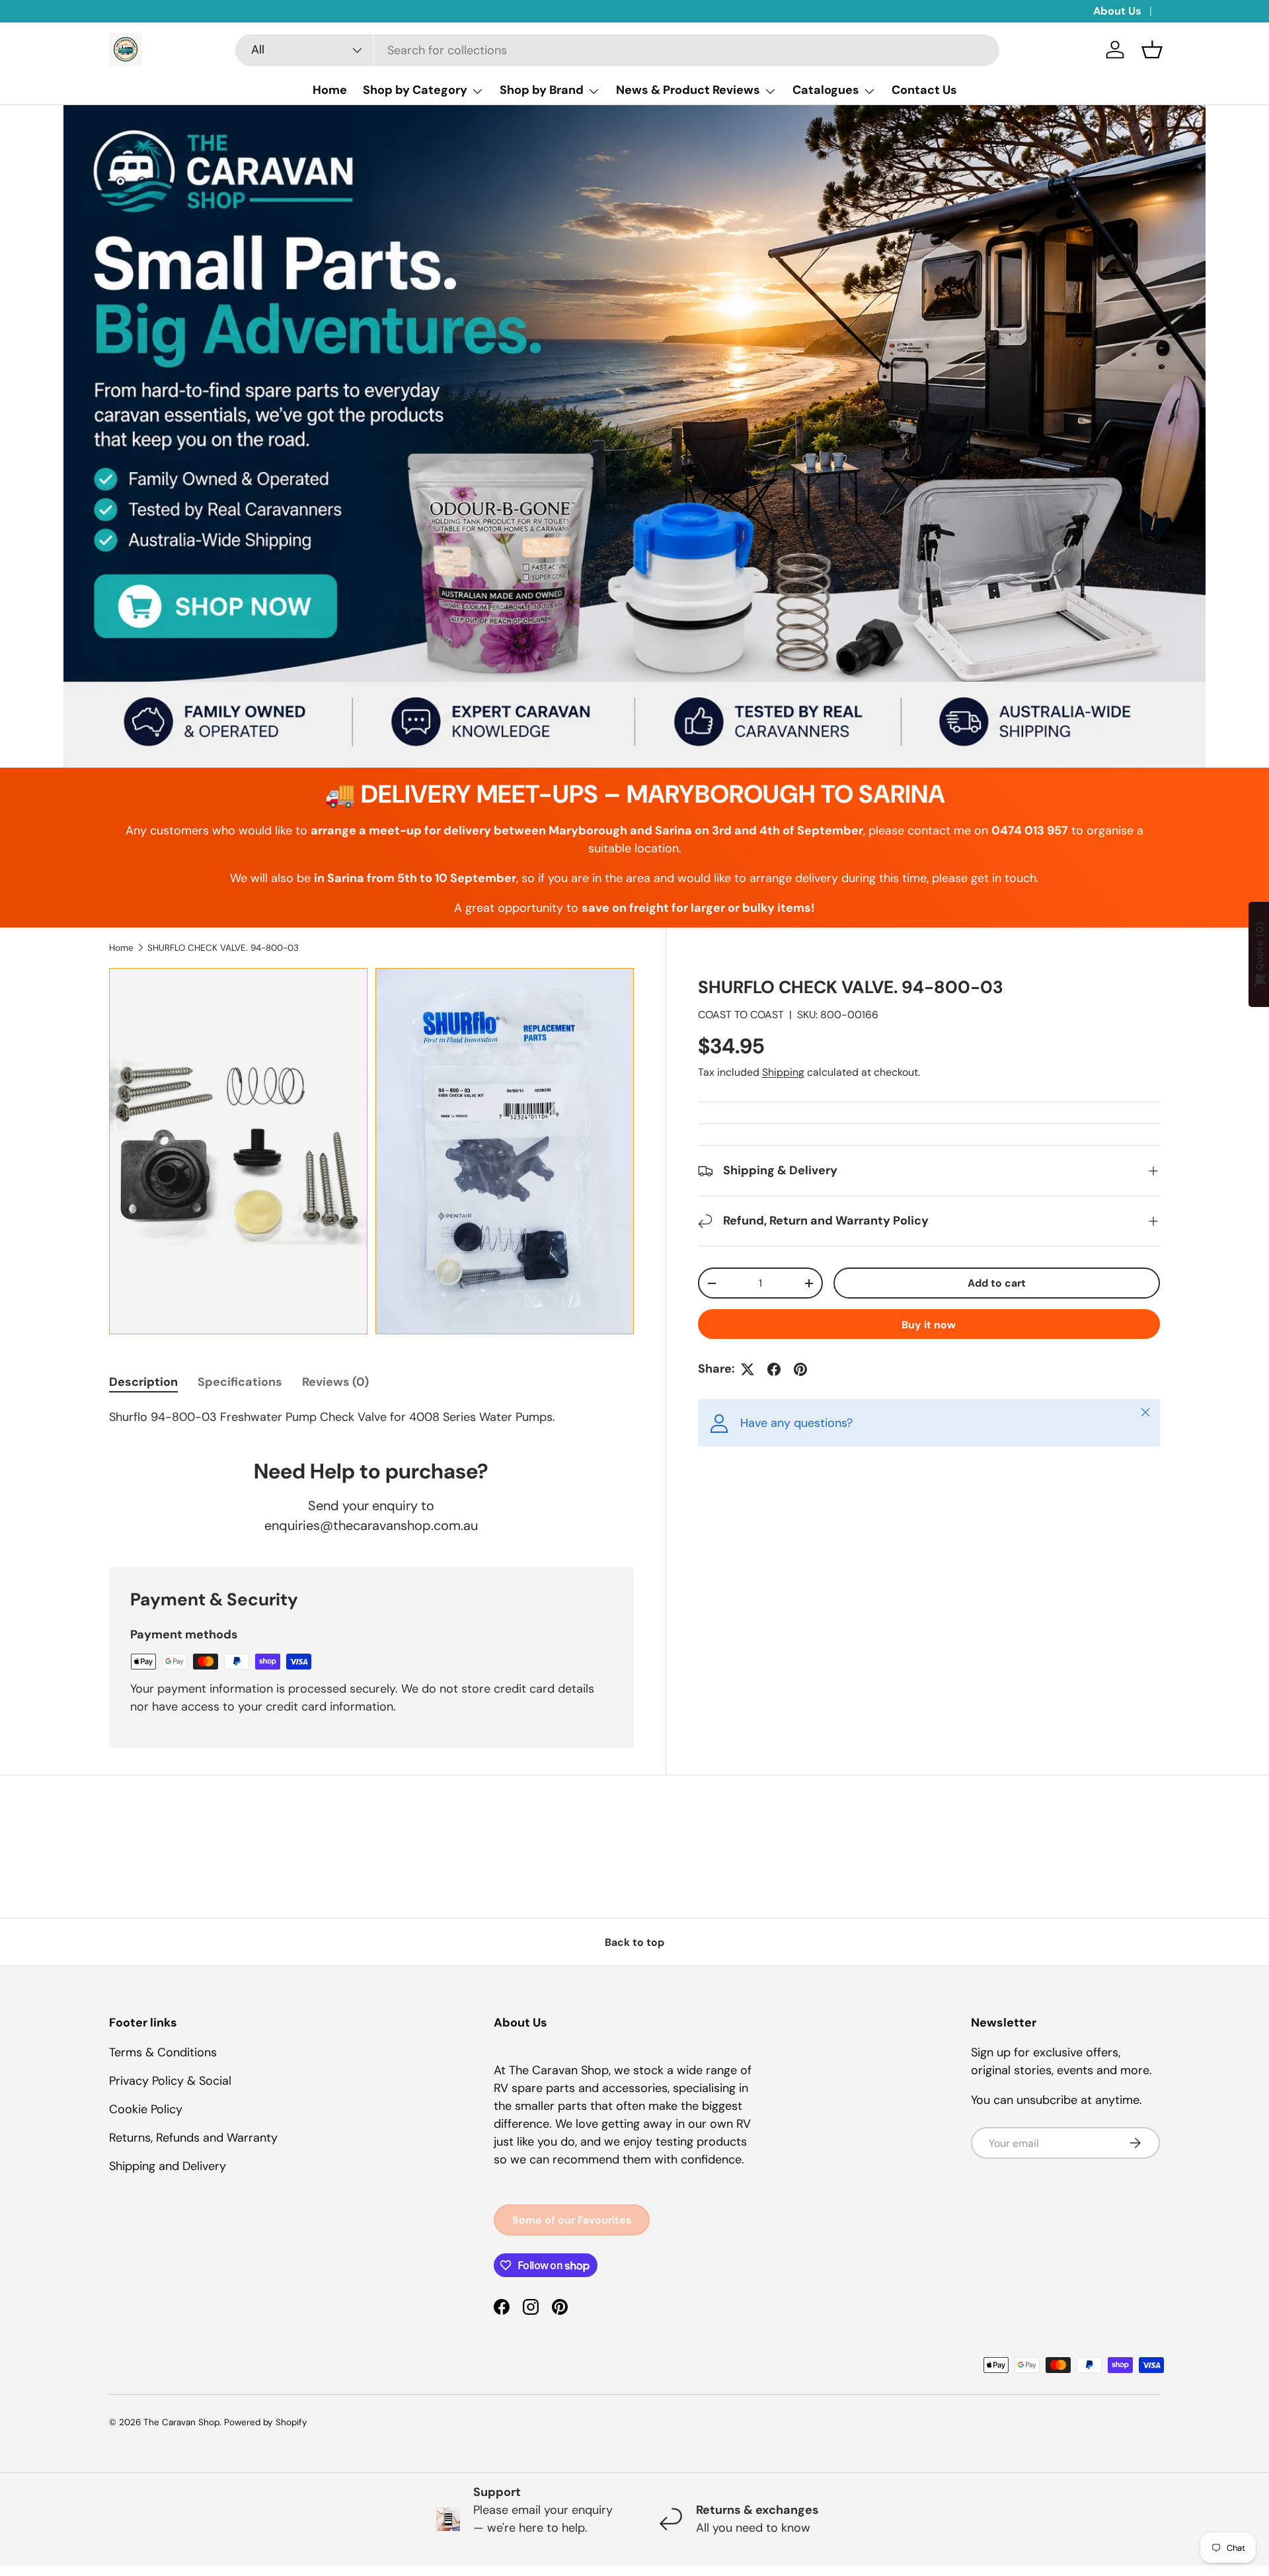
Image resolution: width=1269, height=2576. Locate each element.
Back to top (634, 1942)
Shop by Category (415, 90)
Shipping (783, 1072)
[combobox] (617, 50)
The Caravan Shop (181, 2422)
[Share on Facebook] (774, 1369)
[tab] (143, 1382)
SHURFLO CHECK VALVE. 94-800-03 (223, 948)
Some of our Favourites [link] (572, 2220)
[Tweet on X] (748, 1369)
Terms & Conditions (163, 2052)
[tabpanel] (371, 1417)
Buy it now (929, 1325)
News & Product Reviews (688, 90)
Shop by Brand (542, 90)
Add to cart (997, 1283)
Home (330, 90)
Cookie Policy (146, 2109)
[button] (1152, 50)
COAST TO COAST (741, 1015)
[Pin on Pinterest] (800, 1369)
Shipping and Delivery (168, 2166)
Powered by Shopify (266, 2422)
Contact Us (924, 90)
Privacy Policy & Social (170, 2081)
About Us (1117, 11)
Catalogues (826, 90)
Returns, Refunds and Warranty (193, 2138)
